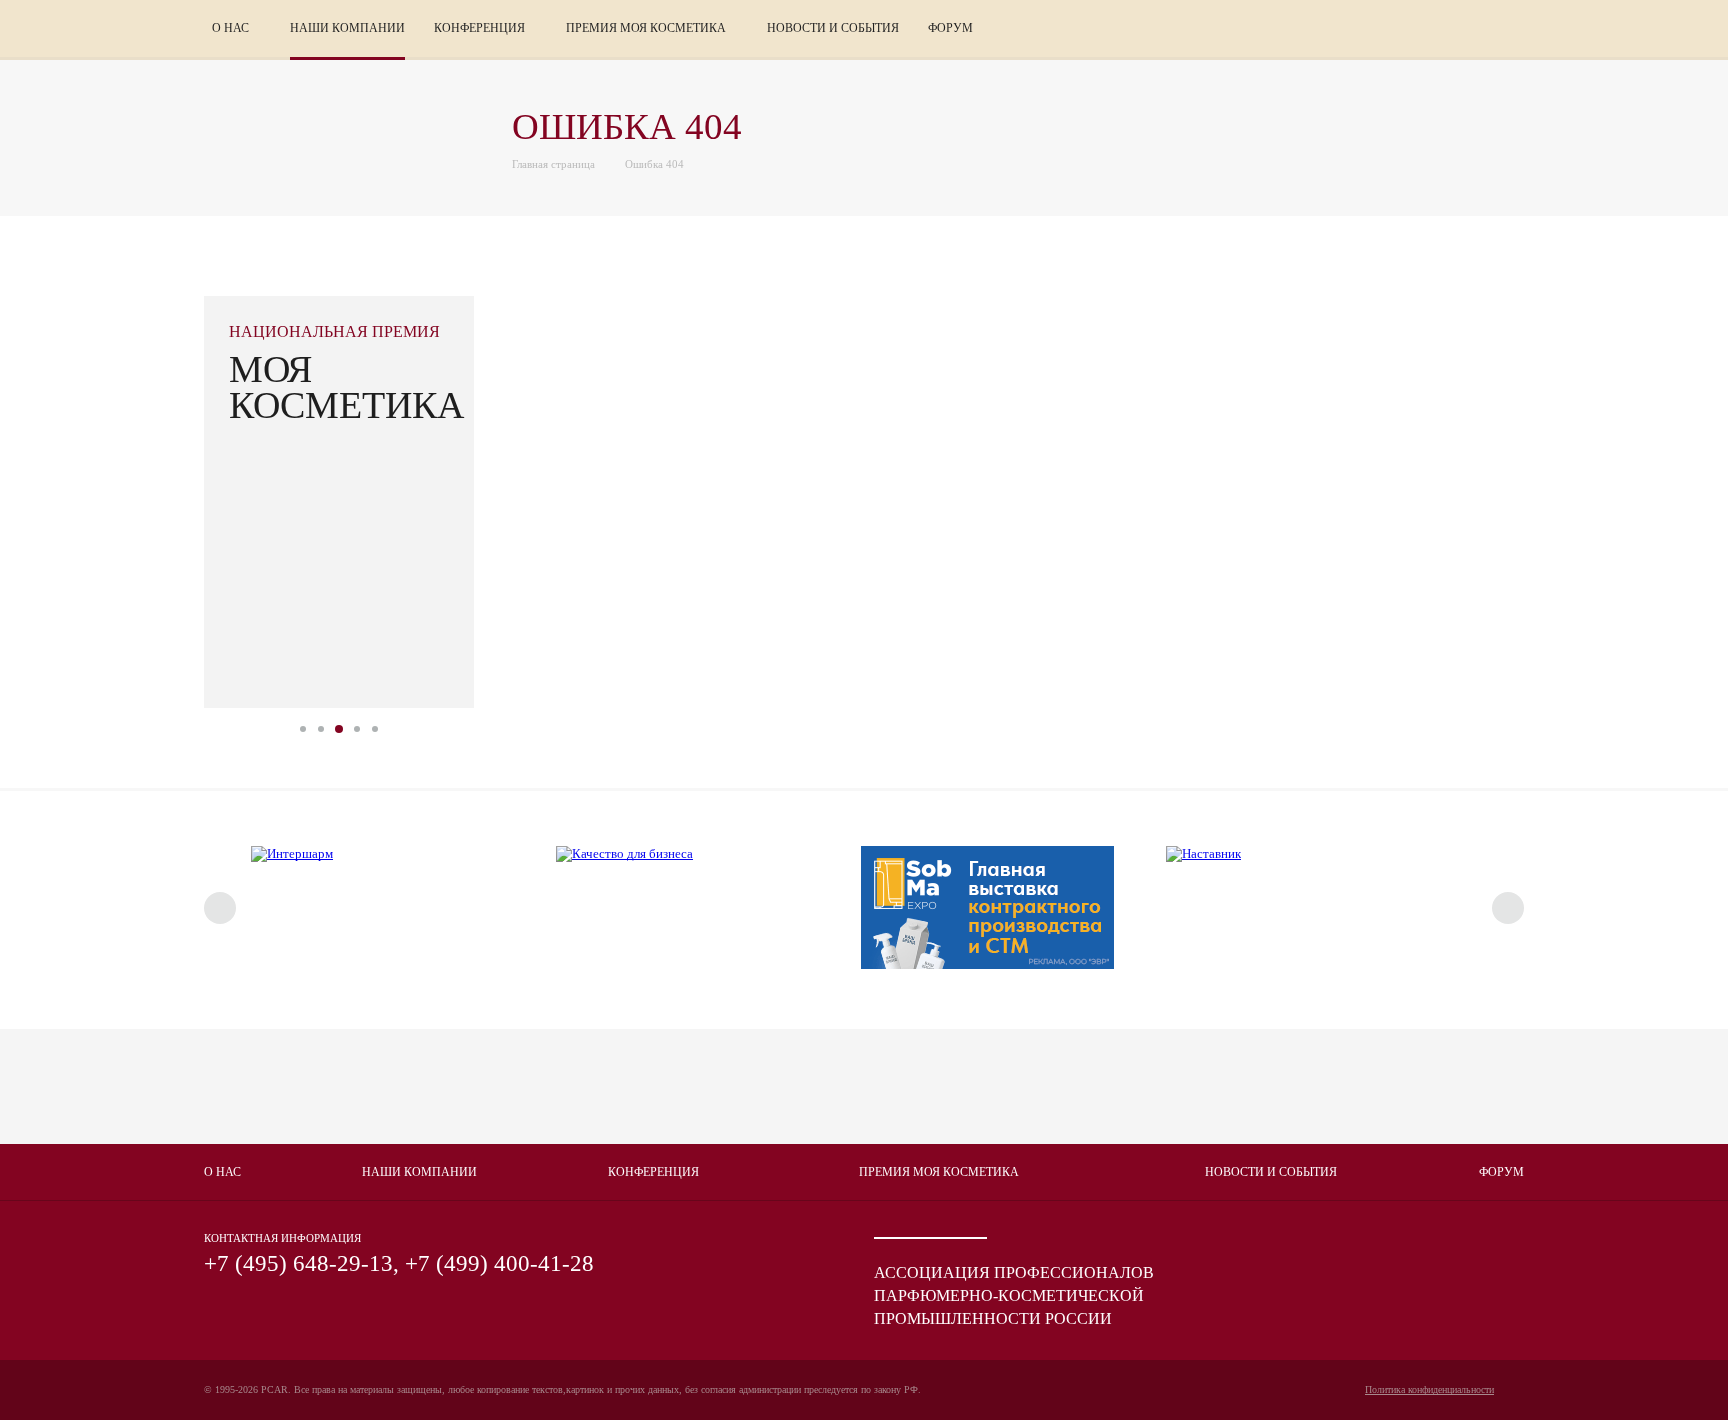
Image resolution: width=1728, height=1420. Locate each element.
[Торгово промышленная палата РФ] (364, 1086)
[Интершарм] (292, 853)
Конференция (653, 1172)
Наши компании (347, 28)
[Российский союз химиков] (1324, 1086)
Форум (1501, 1172)
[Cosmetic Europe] (1004, 1086)
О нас (222, 1172)
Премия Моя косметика (939, 1172)
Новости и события (833, 28)
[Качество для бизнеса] (624, 853)
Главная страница (553, 164)
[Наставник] (1203, 853)
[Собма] (987, 964)
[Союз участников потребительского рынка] (684, 1086)
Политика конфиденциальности (1429, 1389)
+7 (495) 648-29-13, (301, 1263)
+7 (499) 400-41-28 (499, 1263)
